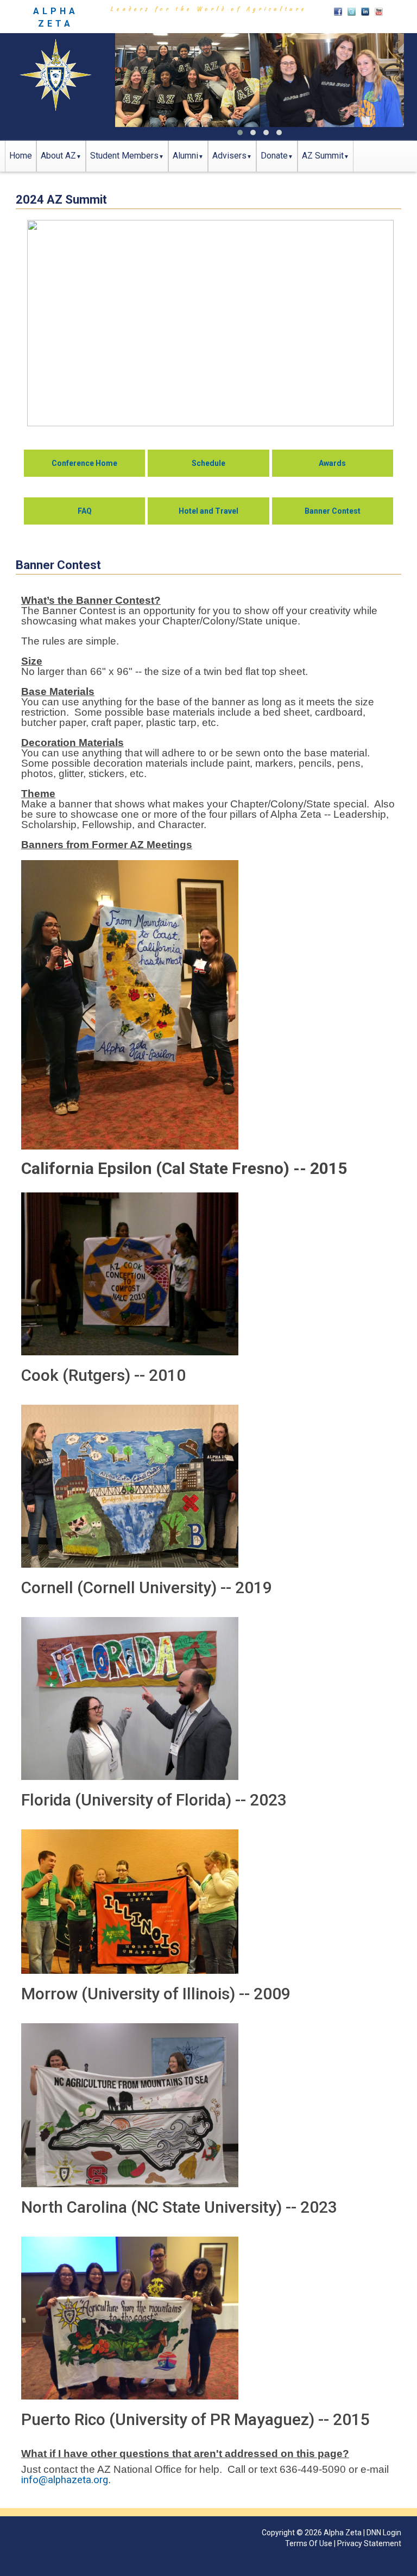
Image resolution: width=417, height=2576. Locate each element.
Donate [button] (274, 156)
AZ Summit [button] (323, 156)
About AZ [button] (58, 156)
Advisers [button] (229, 156)
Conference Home (84, 463)
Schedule (208, 463)
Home (21, 156)
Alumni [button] (185, 156)
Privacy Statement (369, 2543)
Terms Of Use (309, 2543)
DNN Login (384, 2533)
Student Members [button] (124, 156)
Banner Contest (333, 511)
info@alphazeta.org (65, 2480)
